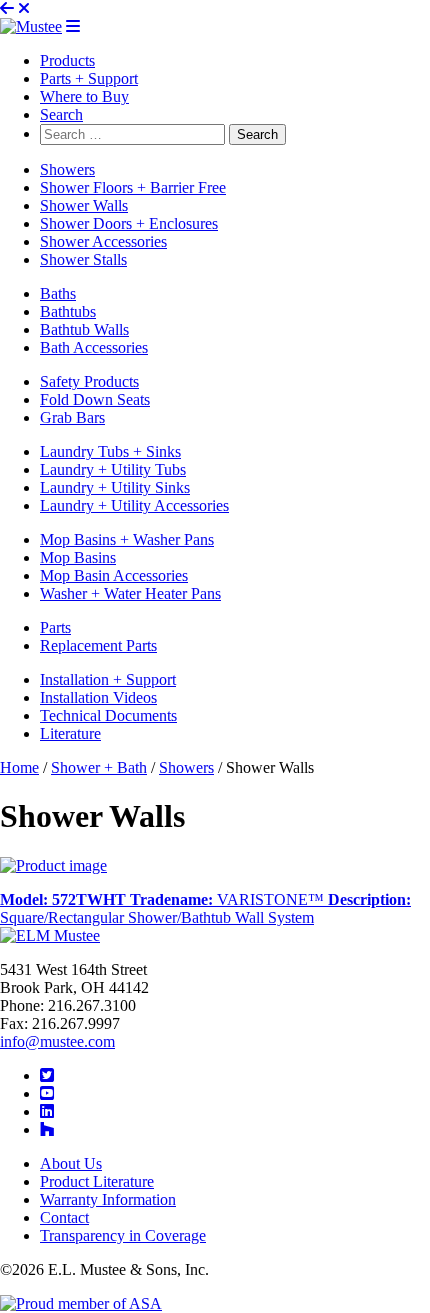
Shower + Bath (99, 767)
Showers (186, 767)
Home (19, 767)
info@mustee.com (57, 1041)
